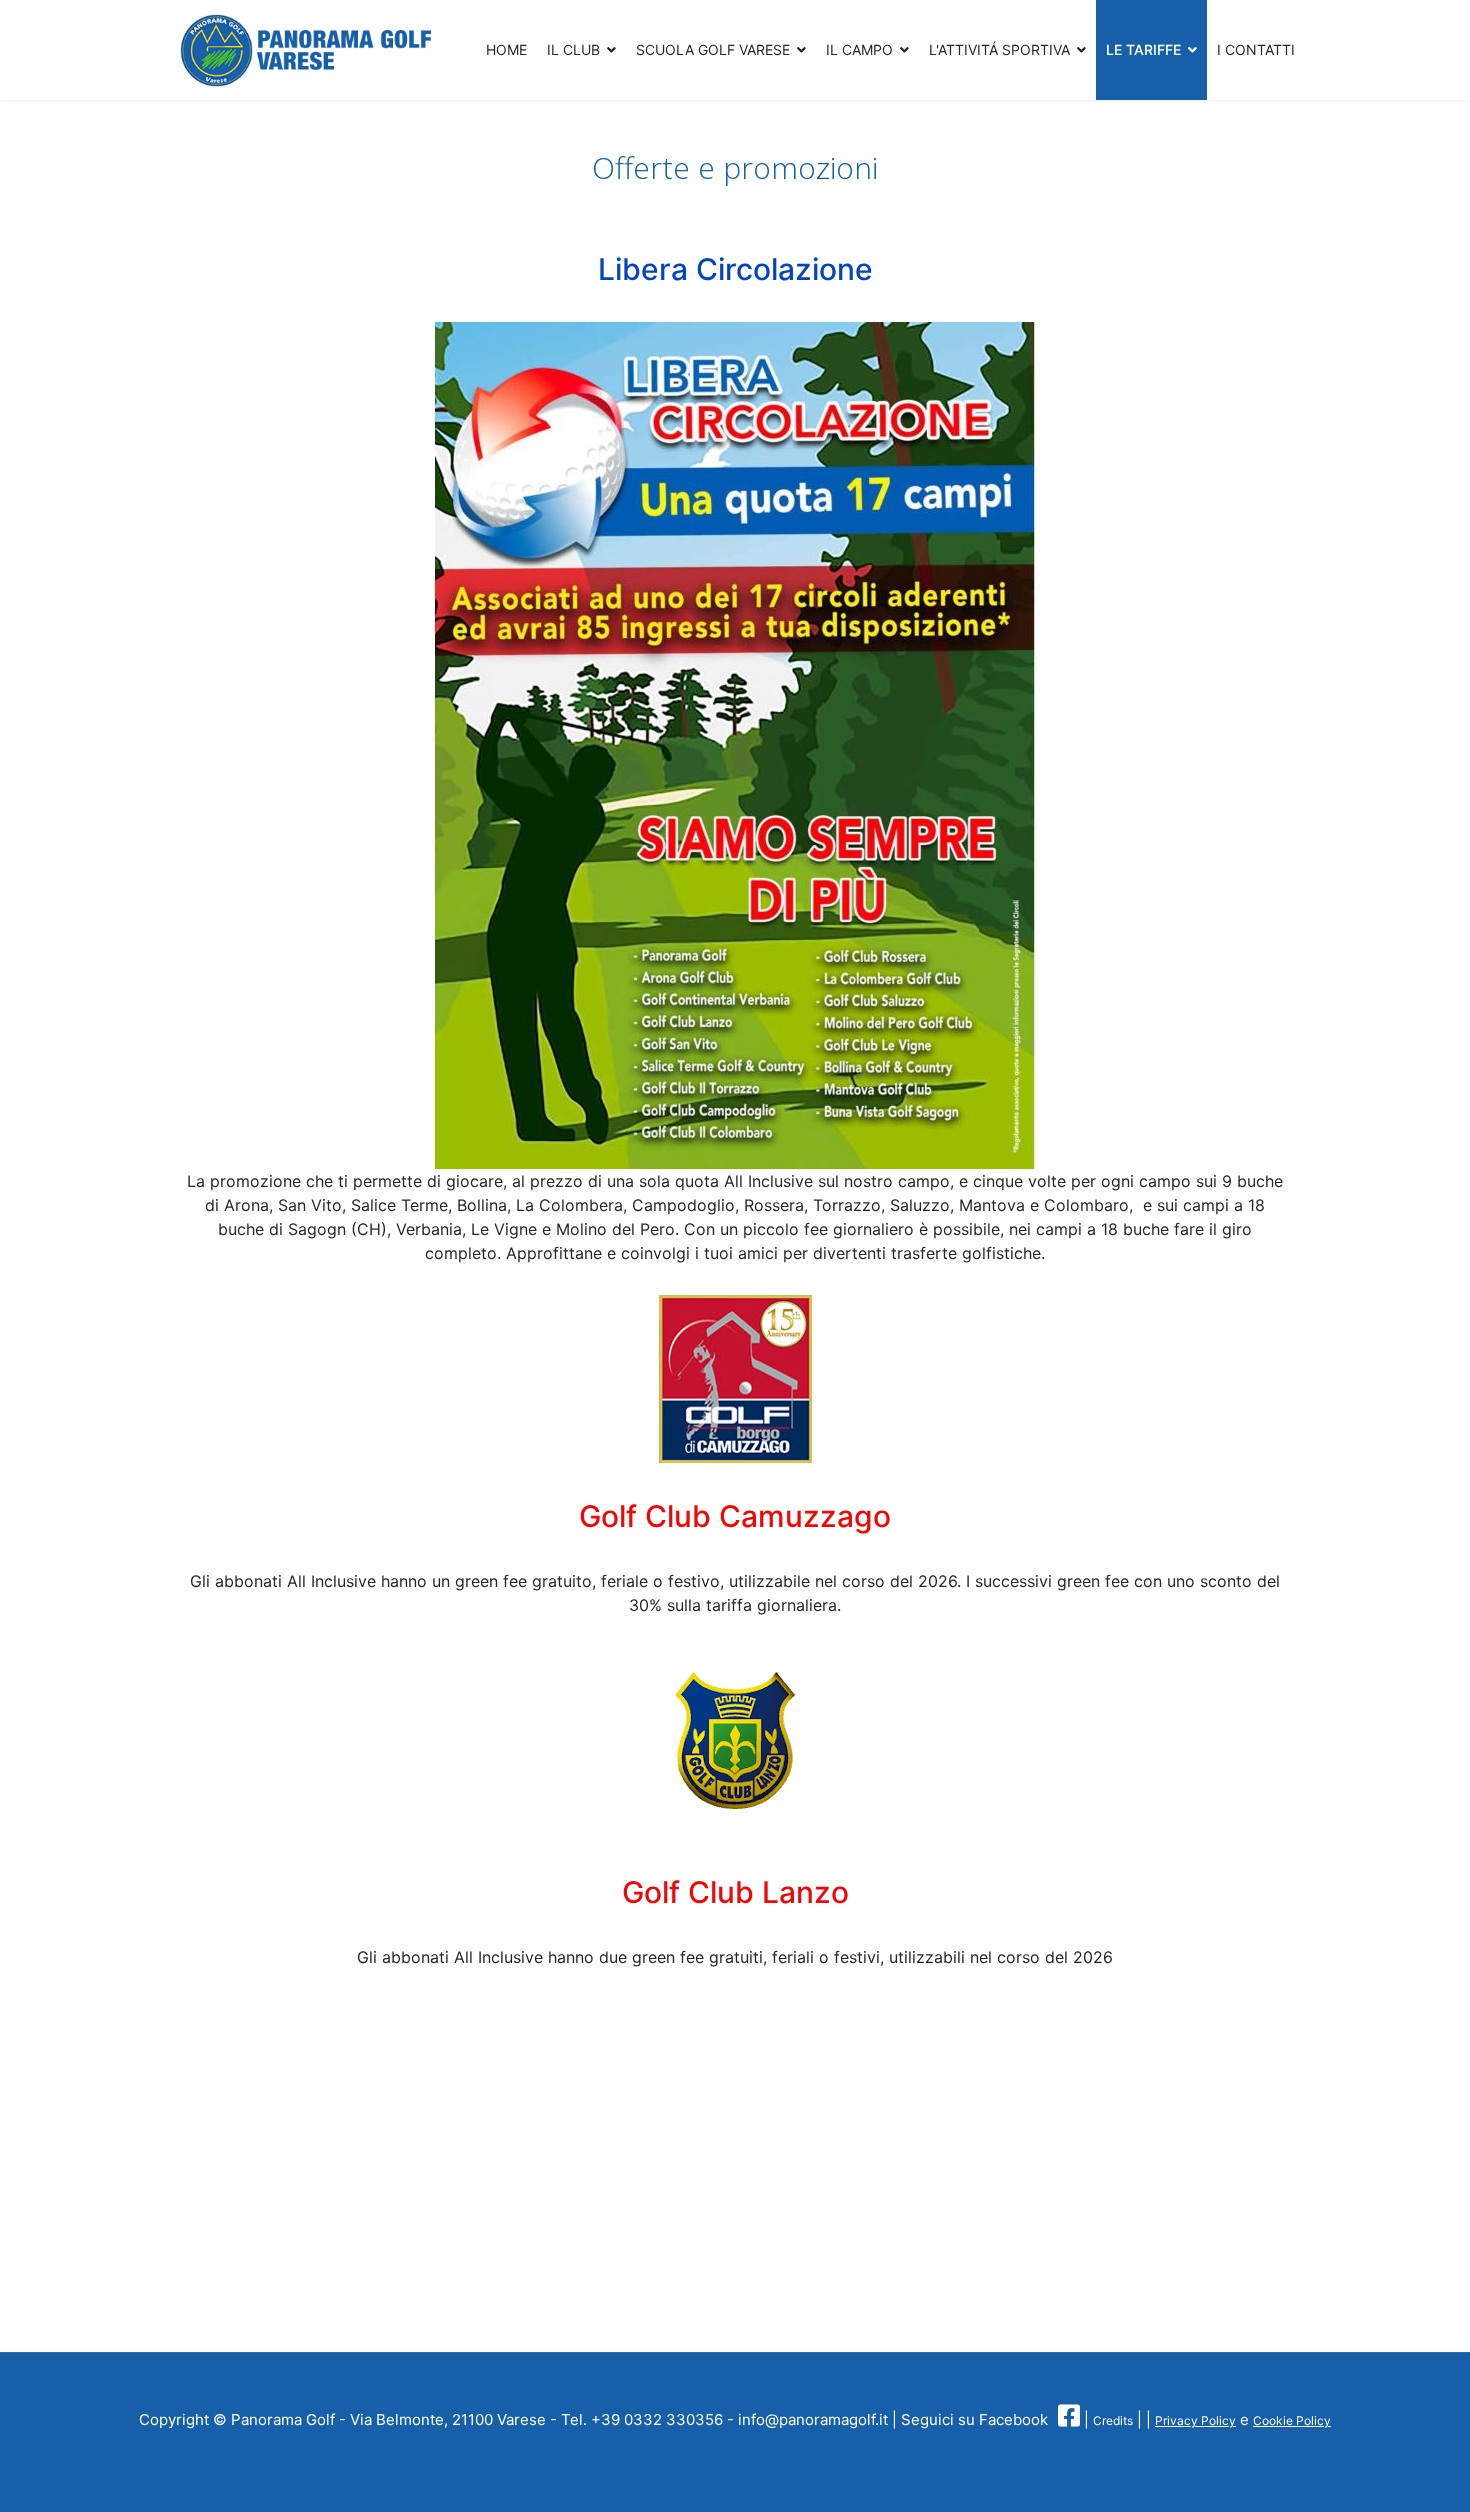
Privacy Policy (1195, 2420)
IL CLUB (573, 49)
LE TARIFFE (1143, 49)
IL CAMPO (859, 49)
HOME (506, 49)
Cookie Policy (1292, 2420)
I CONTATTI (1256, 49)
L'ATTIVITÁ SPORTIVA (999, 49)
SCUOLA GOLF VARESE (713, 49)
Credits (1113, 2420)
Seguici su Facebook (974, 2419)
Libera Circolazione (735, 269)
